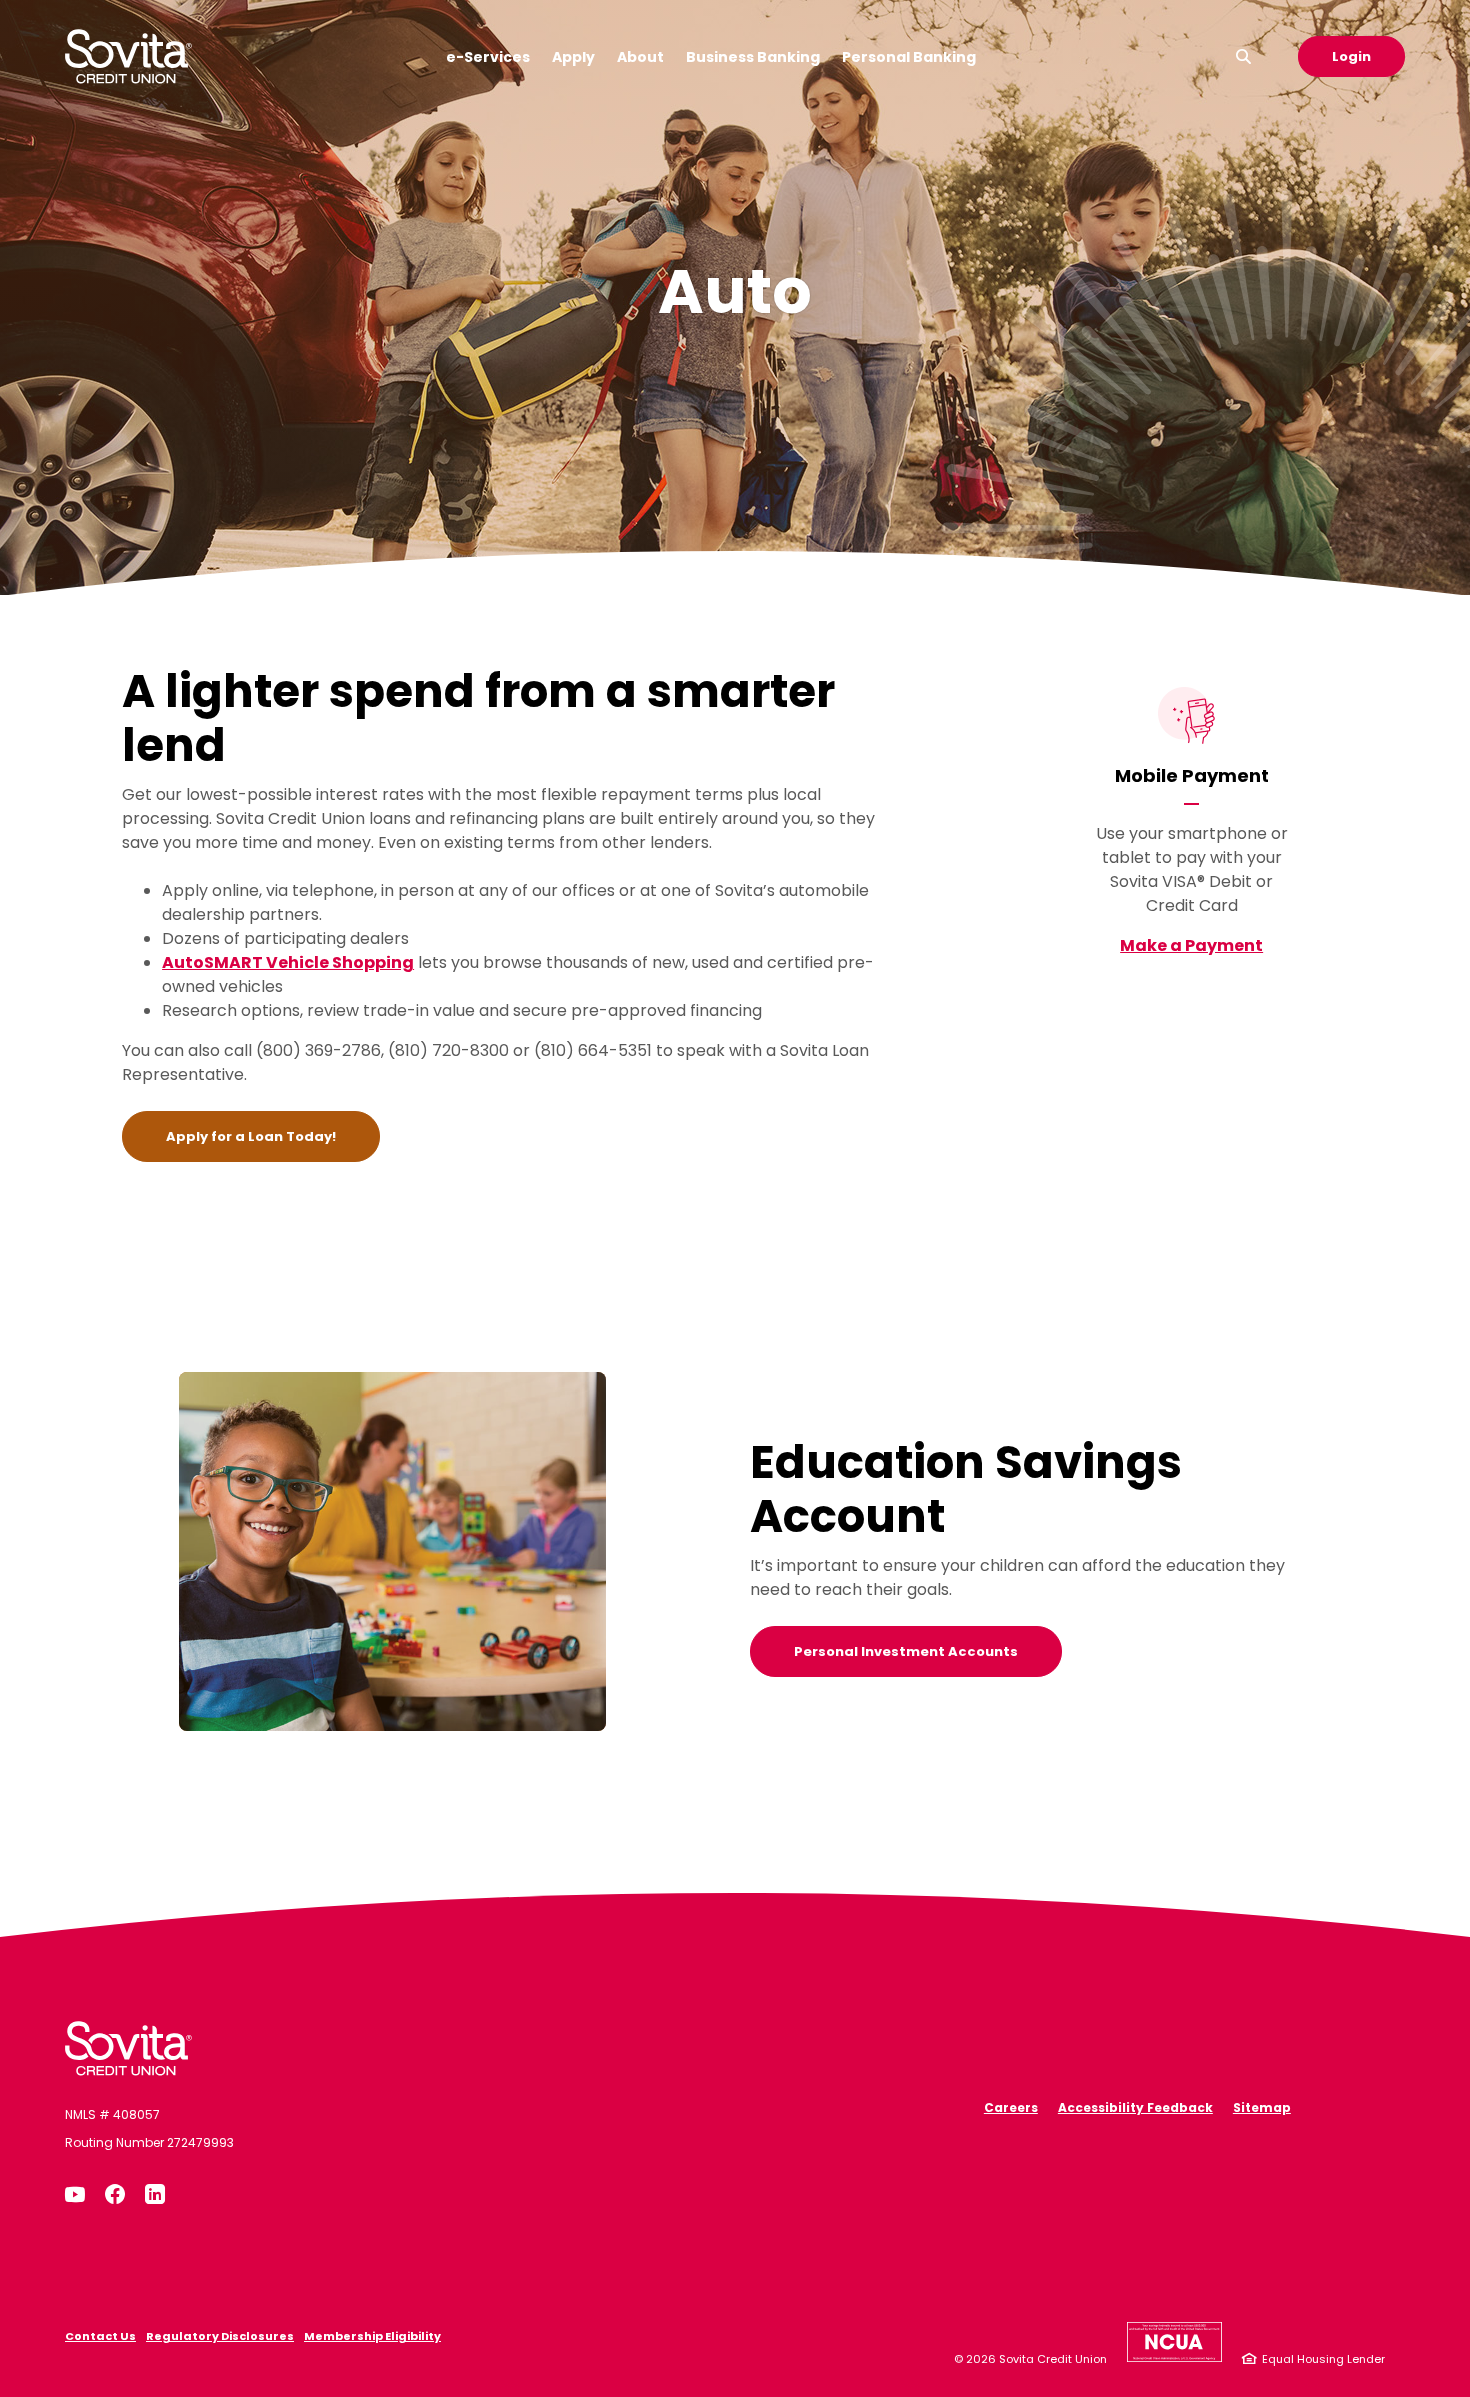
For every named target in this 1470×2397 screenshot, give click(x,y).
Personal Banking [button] (909, 57)
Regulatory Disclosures (220, 2336)
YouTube (75, 2194)
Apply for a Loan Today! (273, 1136)
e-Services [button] (488, 57)
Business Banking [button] (753, 57)
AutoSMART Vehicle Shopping (288, 962)
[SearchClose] (1244, 56)
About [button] (640, 57)
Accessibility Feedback (1135, 2107)
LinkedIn (155, 2194)
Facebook (115, 2194)
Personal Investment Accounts (906, 1651)
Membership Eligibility (372, 2336)
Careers (1011, 2107)
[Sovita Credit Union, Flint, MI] (128, 2048)
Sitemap (1262, 2107)
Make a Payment (1191, 945)
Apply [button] (573, 57)
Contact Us (100, 2336)
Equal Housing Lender (1323, 2359)
